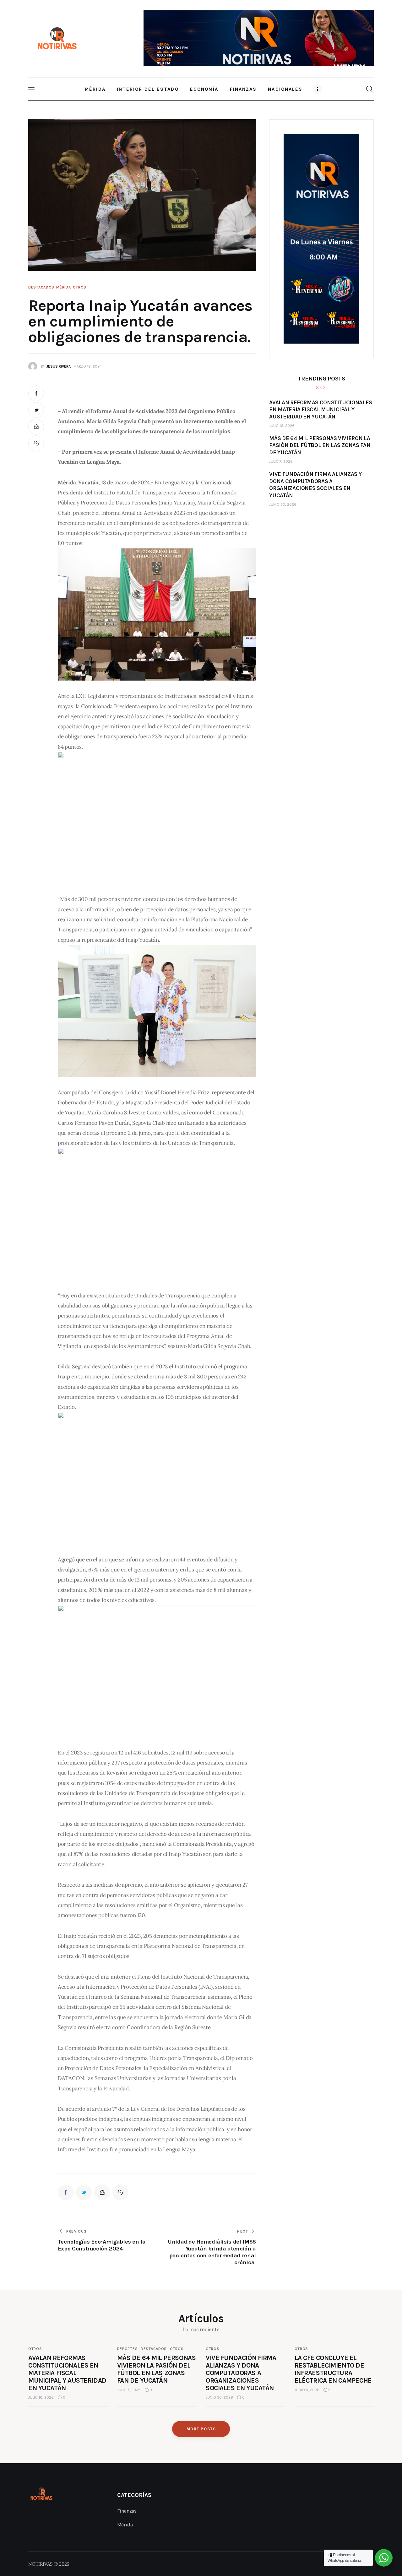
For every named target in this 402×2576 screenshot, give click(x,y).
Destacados (41, 287)
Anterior (151, 35)
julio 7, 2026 (281, 461)
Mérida (63, 287)
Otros (80, 287)
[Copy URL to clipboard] (36, 443)
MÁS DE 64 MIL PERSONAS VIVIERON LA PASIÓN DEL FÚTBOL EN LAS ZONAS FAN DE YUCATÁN (157, 2369)
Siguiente (366, 37)
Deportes (128, 2349)
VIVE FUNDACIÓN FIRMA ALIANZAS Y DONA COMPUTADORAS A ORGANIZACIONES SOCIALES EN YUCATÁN (241, 2373)
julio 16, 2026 (282, 426)
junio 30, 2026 (283, 504)
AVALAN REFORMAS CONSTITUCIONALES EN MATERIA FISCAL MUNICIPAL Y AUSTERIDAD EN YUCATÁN (67, 2373)
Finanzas (127, 2511)
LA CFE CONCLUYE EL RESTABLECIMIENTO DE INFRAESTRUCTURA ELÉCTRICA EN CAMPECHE (333, 2369)
